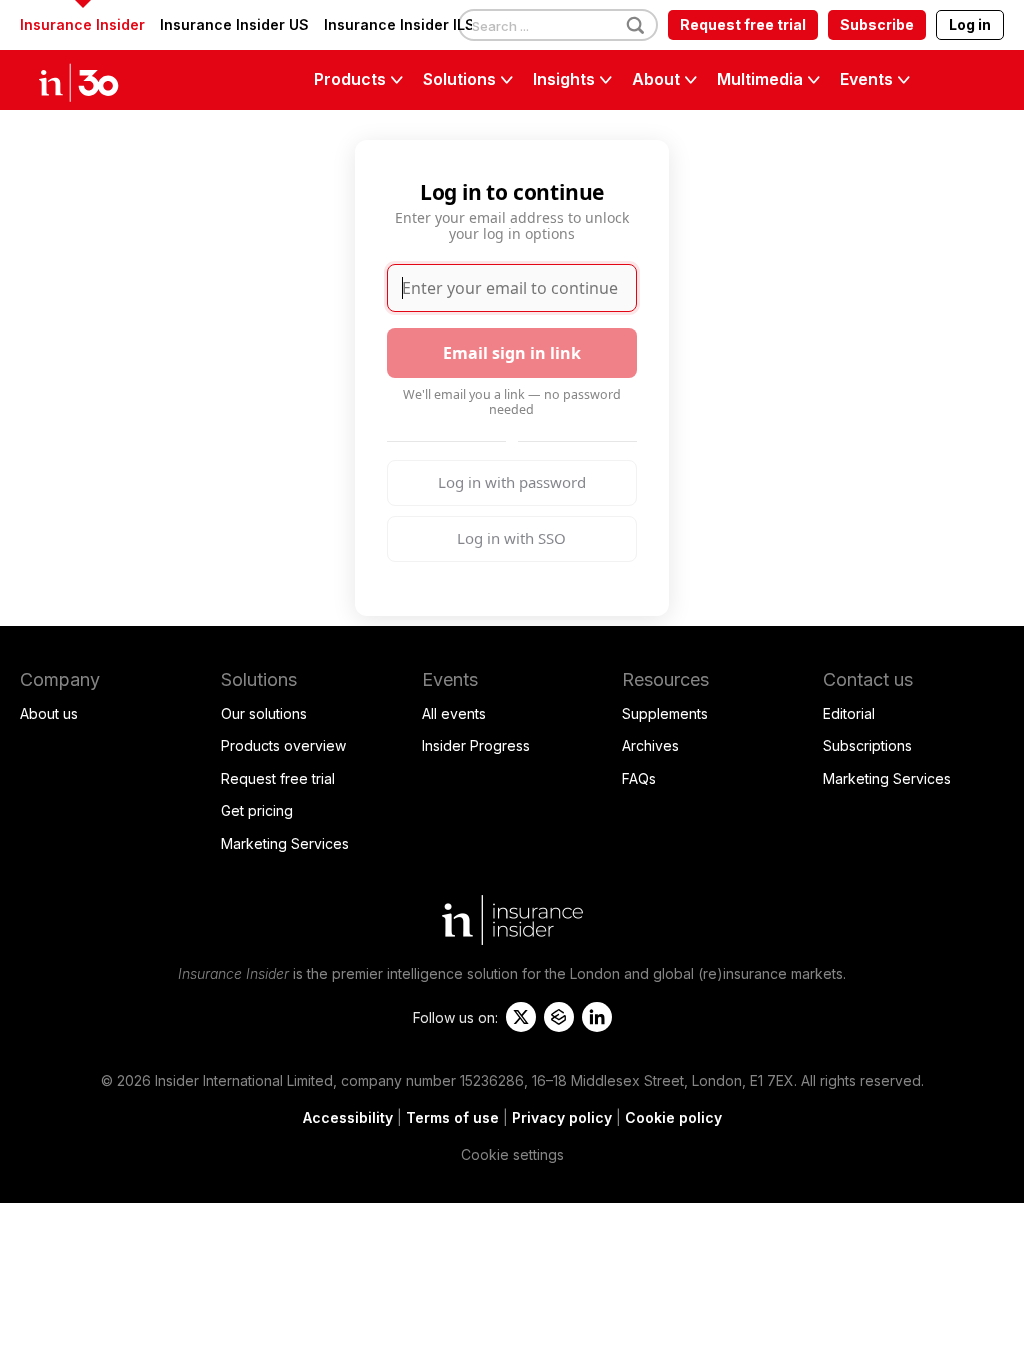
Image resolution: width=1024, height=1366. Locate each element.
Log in (970, 24)
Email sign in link (512, 353)
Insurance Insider (82, 24)
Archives (650, 745)
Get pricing (257, 810)
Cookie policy (673, 1117)
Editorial (849, 713)
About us (49, 713)
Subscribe (877, 24)
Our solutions (264, 713)
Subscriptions (867, 745)
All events (454, 713)
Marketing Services (285, 843)
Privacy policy (562, 1117)
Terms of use (452, 1117)
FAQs (639, 778)
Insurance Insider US (234, 24)
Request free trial (743, 24)
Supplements (665, 713)
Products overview (283, 745)
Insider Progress (476, 745)
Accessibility (348, 1117)
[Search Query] (558, 26)
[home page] (100, 80)
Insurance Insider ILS (399, 24)
